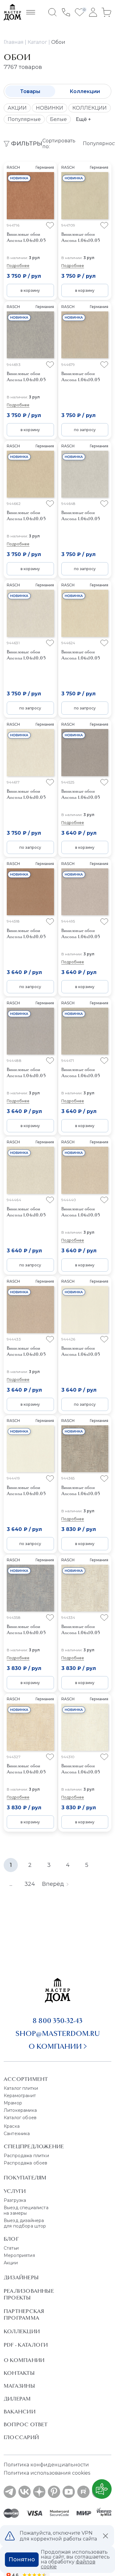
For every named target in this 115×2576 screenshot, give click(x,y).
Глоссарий (21, 2437)
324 (30, 1884)
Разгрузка (15, 2200)
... (11, 1884)
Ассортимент (26, 2079)
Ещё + (83, 119)
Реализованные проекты (29, 2294)
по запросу (85, 430)
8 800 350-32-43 (57, 2021)
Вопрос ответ (26, 2424)
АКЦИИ (17, 108)
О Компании (24, 2360)
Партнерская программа (24, 2315)
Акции (11, 2263)
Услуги (15, 2191)
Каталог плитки (21, 2088)
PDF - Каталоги (26, 2345)
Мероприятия (19, 2255)
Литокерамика (20, 2110)
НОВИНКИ (50, 108)
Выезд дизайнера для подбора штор (25, 2223)
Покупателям (25, 2178)
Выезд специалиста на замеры (26, 2210)
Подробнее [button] (18, 266)
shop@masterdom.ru (58, 2033)
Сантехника (17, 2134)
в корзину (30, 290)
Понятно (22, 2559)
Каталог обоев (20, 2118)
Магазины (19, 2386)
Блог (11, 2239)
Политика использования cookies (47, 2473)
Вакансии (20, 2412)
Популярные (24, 119)
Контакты (19, 2373)
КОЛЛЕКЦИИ (90, 108)
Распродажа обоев (26, 2163)
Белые (58, 119)
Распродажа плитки (26, 2156)
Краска (12, 2126)
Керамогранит (20, 2096)
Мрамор (13, 2103)
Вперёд (53, 1884)
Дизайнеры (21, 2277)
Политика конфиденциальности (46, 2465)
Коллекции (85, 91)
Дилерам (17, 2399)
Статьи (11, 2248)
